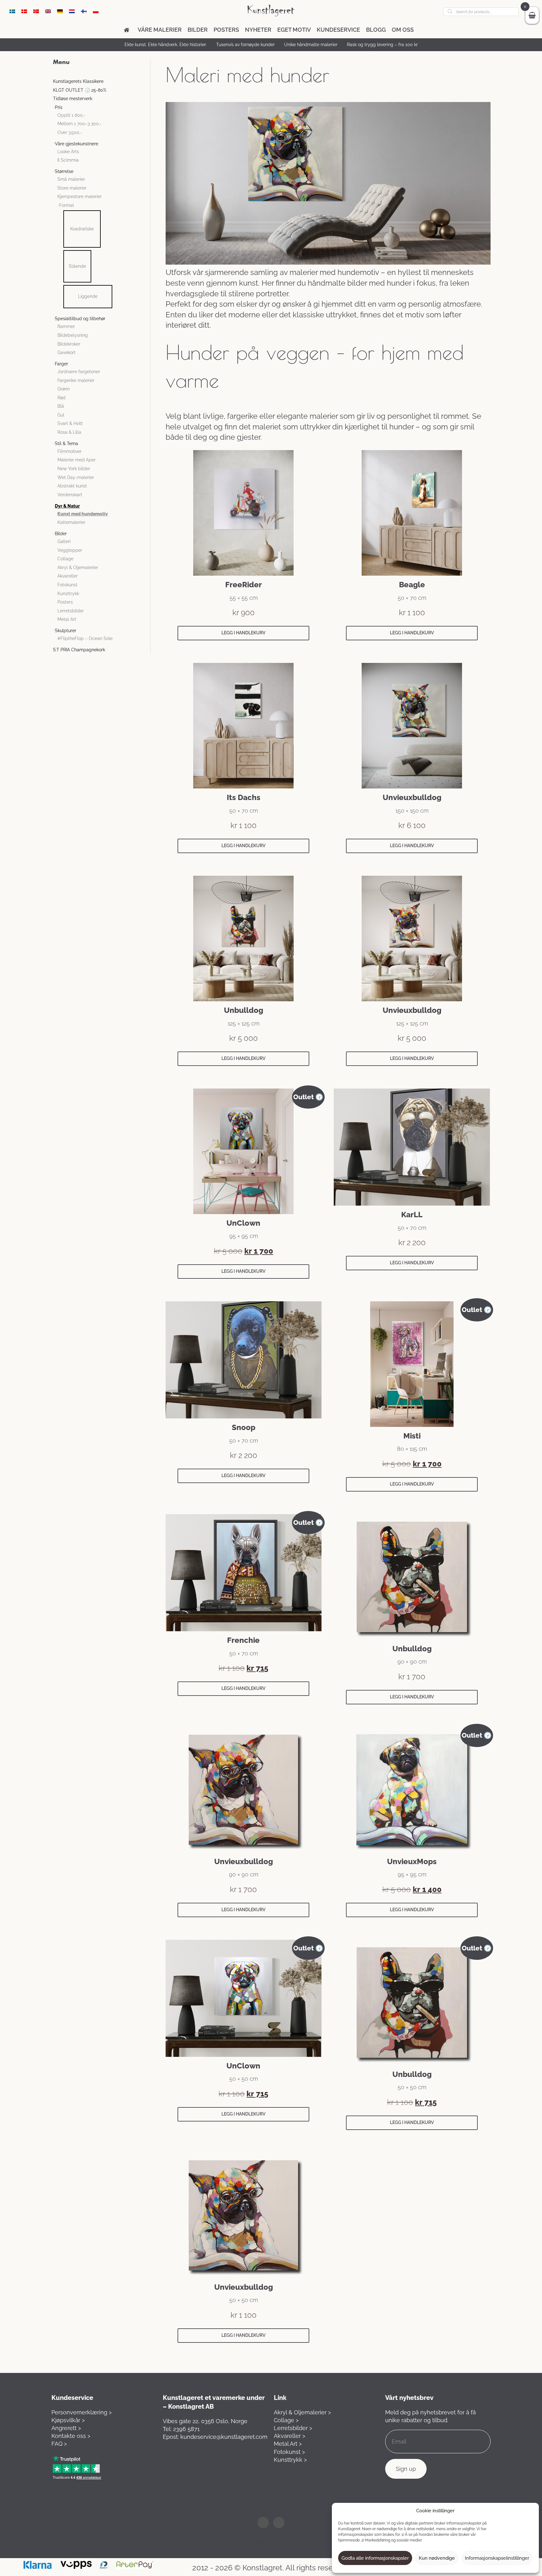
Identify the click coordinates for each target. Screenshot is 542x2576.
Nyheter (258, 30)
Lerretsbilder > (293, 2428)
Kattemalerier (71, 522)
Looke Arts (68, 152)
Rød (61, 398)
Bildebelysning (73, 335)
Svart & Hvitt (70, 423)
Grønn (64, 389)
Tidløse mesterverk (73, 99)
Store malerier (72, 188)
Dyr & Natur (67, 506)
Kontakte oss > (71, 2436)
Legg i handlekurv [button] (243, 633)
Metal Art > (288, 2444)
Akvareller (68, 576)
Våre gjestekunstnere (77, 144)
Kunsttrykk (68, 594)
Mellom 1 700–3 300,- (80, 124)
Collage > (286, 2420)
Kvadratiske (82, 229)
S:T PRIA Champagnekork (79, 650)
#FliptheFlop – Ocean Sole (85, 638)
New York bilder (74, 469)
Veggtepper (70, 550)
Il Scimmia (68, 160)
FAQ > (59, 2444)
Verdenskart (70, 495)
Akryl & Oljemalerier (78, 567)
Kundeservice (338, 30)
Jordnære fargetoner (79, 372)
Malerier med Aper (77, 460)
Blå (61, 406)
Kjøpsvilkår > (68, 2420)
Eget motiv (294, 30)
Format (67, 205)
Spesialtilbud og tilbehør (80, 319)
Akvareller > (290, 2436)
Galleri (64, 541)
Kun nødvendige (437, 2558)
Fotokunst (67, 585)
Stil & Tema (66, 444)
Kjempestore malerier (80, 196)
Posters (226, 30)
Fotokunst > (289, 2452)
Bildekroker (69, 344)
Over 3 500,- (70, 132)
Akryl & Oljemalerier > (302, 2412)
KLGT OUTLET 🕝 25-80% (80, 90)
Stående (77, 266)
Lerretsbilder (71, 611)
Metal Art (67, 619)
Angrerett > (66, 2428)
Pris (59, 107)
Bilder (198, 30)
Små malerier (71, 179)
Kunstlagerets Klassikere (78, 81)
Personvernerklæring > (82, 2412)
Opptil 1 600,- (72, 115)
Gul (61, 415)
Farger (61, 364)
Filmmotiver (69, 451)
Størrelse (64, 171)
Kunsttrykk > (290, 2460)
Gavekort (66, 352)
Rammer (66, 326)
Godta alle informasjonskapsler (375, 2558)
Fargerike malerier (76, 380)
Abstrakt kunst (72, 486)
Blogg (376, 30)
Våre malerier (160, 30)
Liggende (88, 296)
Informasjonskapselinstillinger (497, 2558)
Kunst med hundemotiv (83, 514)
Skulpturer (66, 631)
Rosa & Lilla (69, 432)
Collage (65, 559)
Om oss (403, 30)
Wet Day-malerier (76, 477)
